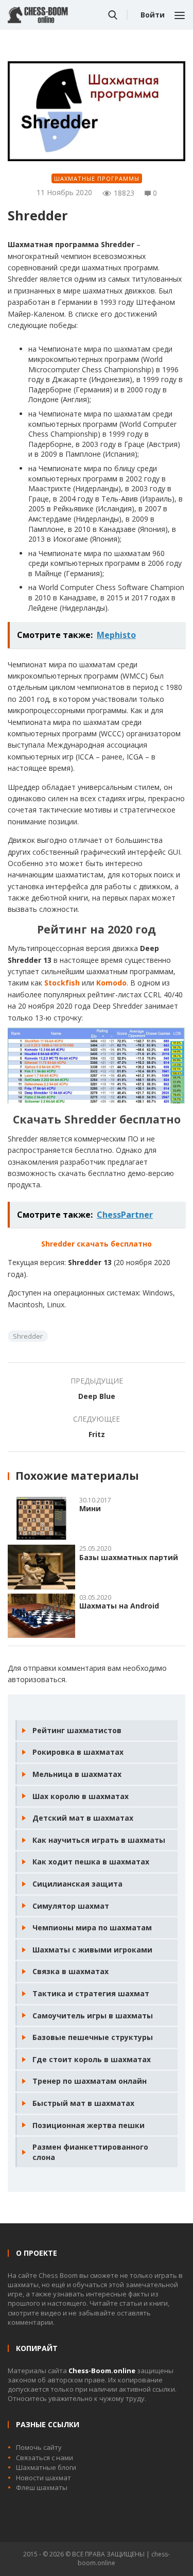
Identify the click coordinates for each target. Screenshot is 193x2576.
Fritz (97, 1434)
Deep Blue (97, 1396)
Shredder (28, 1336)
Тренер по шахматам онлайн (90, 2081)
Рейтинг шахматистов (77, 1730)
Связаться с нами (45, 2458)
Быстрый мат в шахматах (83, 2103)
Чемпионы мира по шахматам (92, 1927)
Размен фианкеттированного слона (90, 2152)
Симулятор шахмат (71, 1906)
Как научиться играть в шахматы (99, 1840)
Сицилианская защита (77, 1884)
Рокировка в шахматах (78, 1752)
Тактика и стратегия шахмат (91, 1993)
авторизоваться (37, 1679)
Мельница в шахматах (77, 1774)
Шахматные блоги (46, 2467)
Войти (153, 15)
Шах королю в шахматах (81, 1796)
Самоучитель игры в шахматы (93, 2016)
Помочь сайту (39, 2447)
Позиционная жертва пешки (89, 2125)
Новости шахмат (43, 2478)
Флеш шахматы (42, 2487)
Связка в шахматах (71, 1971)
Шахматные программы (97, 178)
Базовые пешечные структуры (93, 2037)
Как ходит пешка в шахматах (91, 1862)
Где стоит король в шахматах (92, 2059)
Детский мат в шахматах (83, 1818)
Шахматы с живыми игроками (92, 1950)
